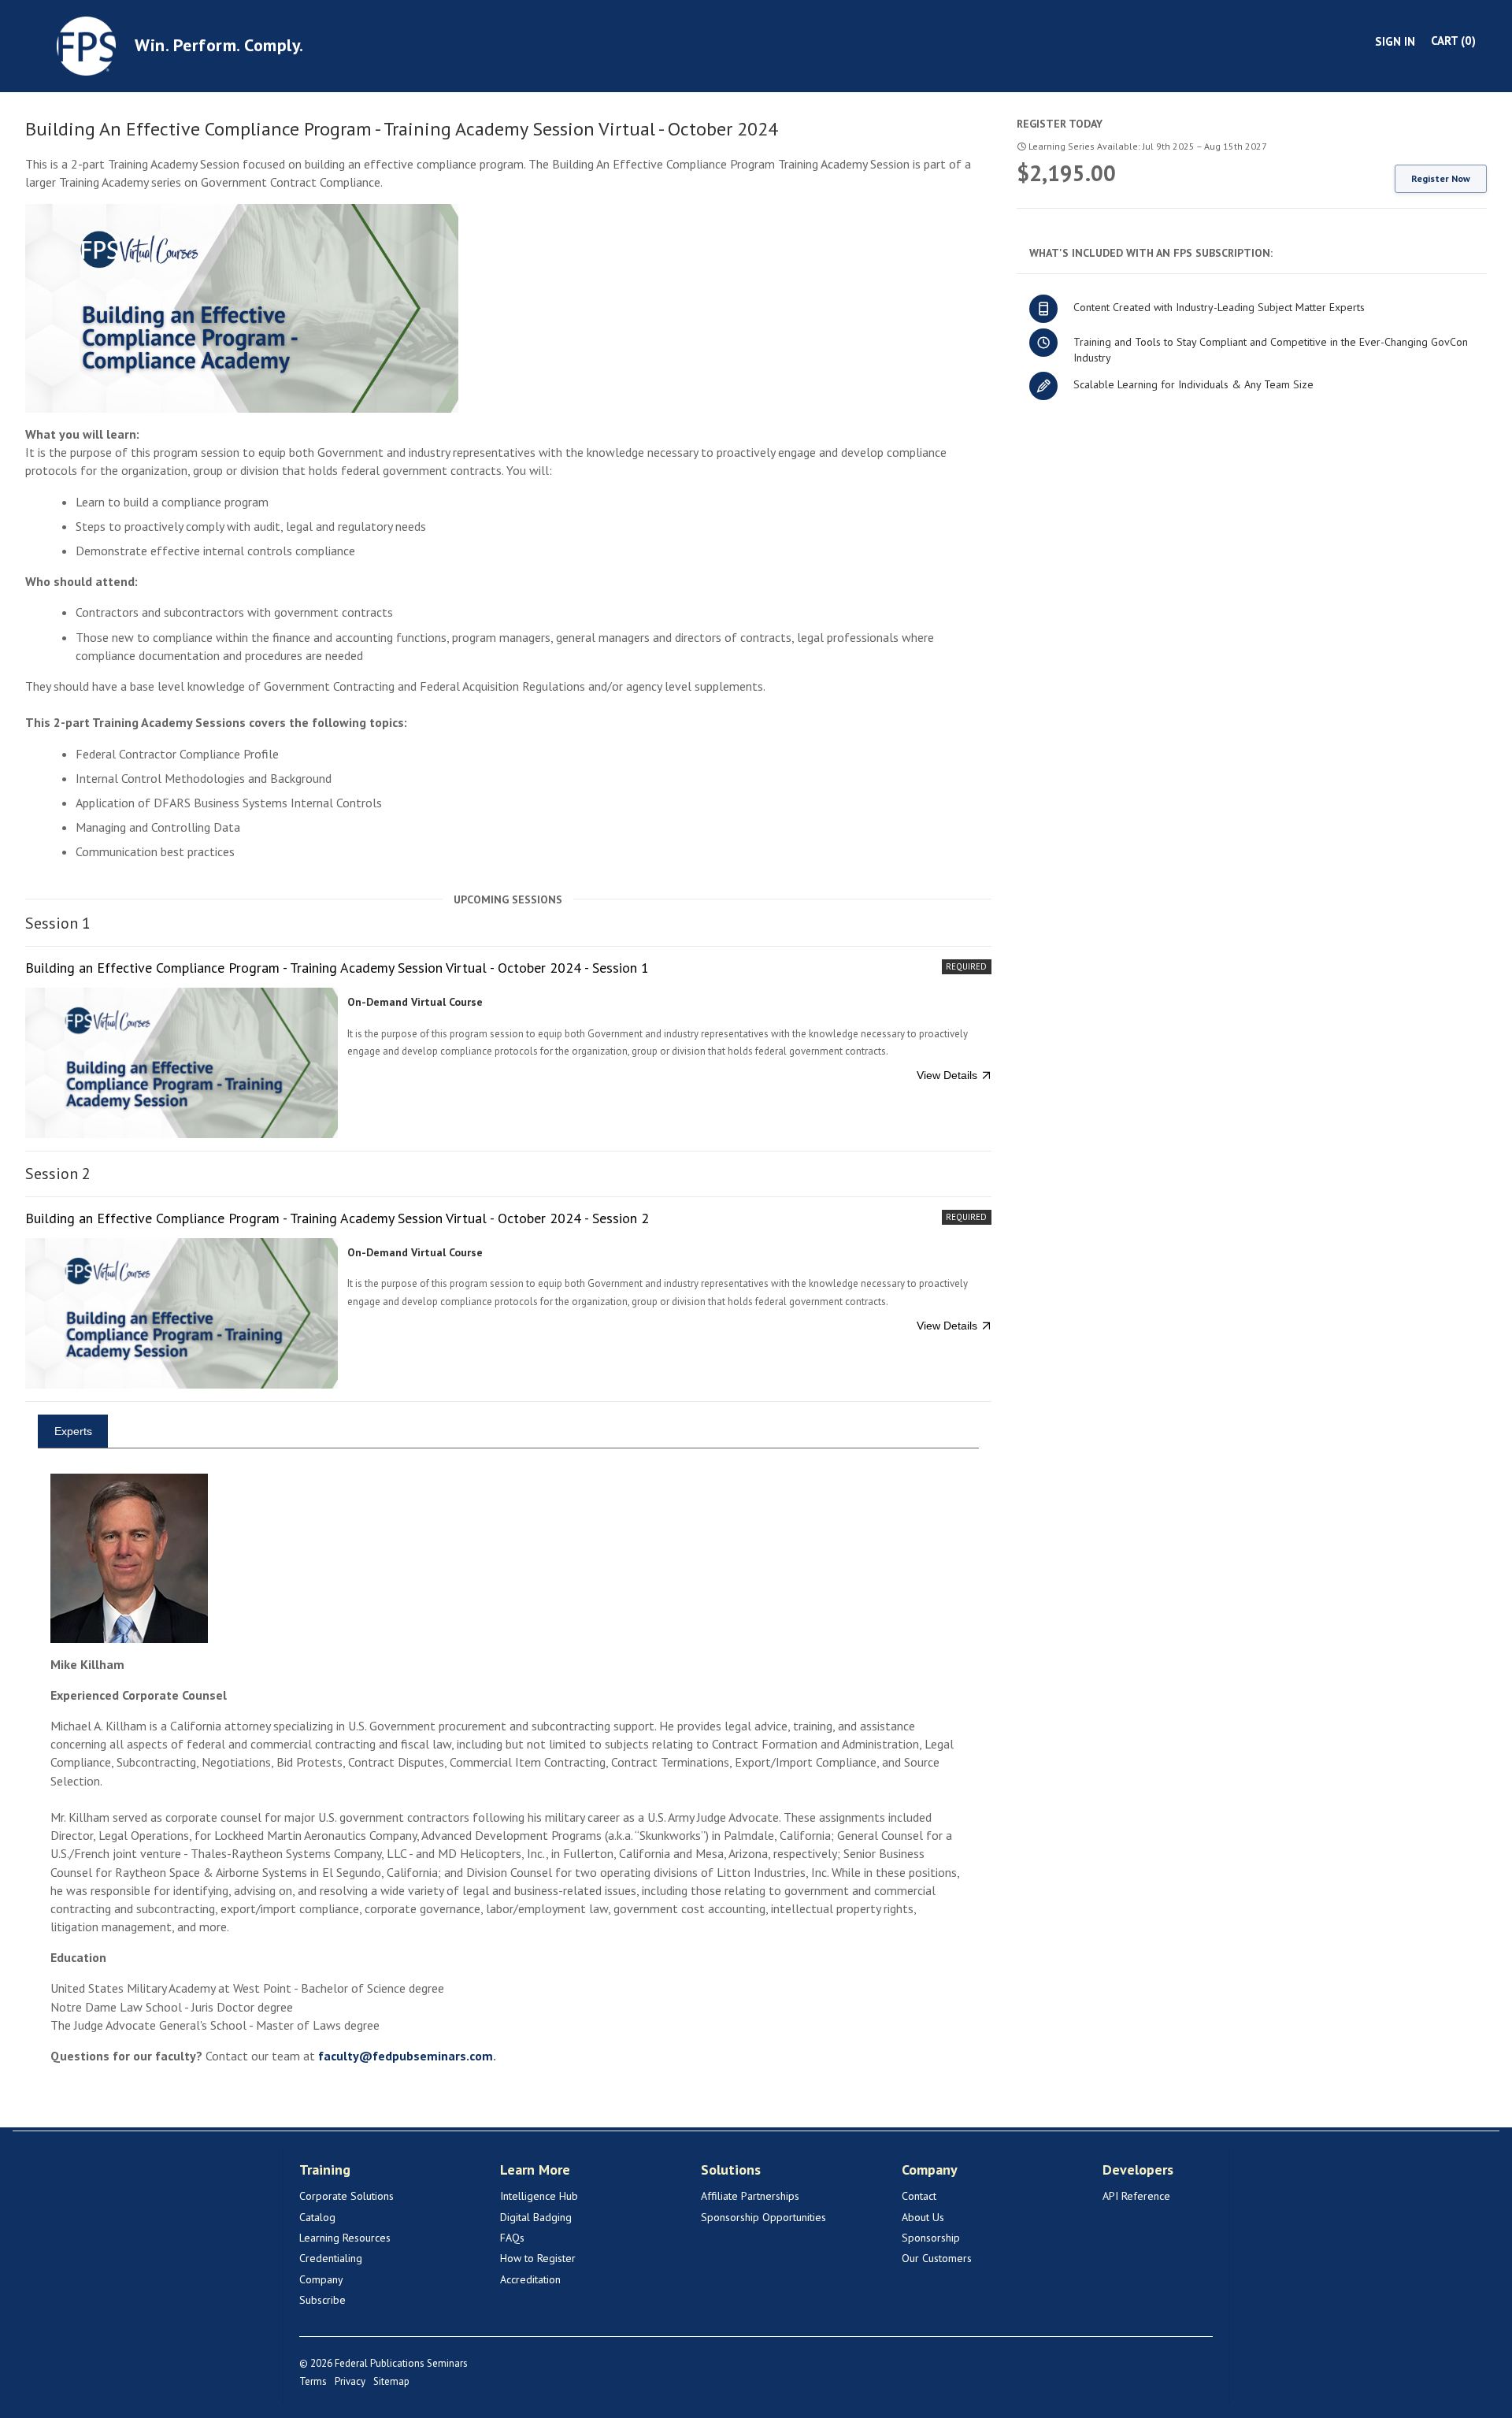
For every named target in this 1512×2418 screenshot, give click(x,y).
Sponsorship (931, 2238)
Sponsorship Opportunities (763, 2217)
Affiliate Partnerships (750, 2196)
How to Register (538, 2258)
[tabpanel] (508, 1785)
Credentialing (331, 2258)
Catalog (317, 2217)
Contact (919, 2196)
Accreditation (530, 2279)
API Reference (1136, 2196)
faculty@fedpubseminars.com (406, 2056)
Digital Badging (536, 2217)
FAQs (512, 2238)
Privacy (350, 2381)
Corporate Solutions (346, 2196)
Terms (313, 2381)
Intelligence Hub (539, 2196)
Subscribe (322, 2300)
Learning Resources (345, 2238)
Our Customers (937, 2258)
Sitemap (391, 2381)
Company (321, 2279)
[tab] (73, 1431)
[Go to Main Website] (86, 45)
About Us (923, 2217)
